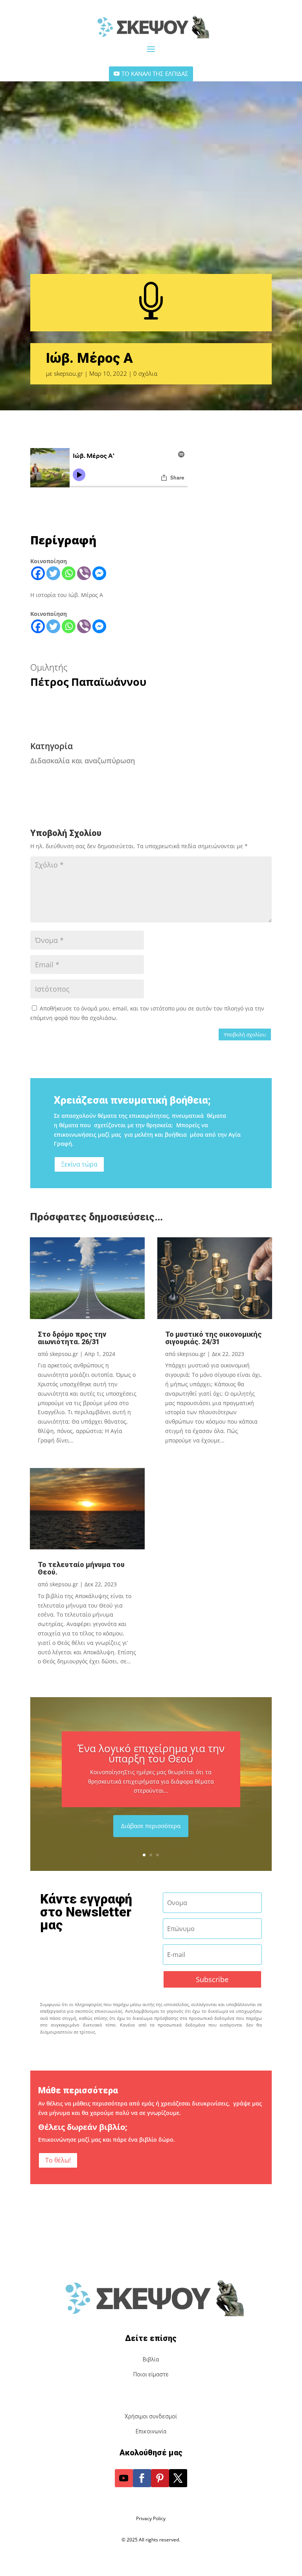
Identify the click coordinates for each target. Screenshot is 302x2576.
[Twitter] (53, 573)
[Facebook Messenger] (99, 573)
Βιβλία (151, 2359)
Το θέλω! (58, 2160)
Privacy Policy (151, 2518)
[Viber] (84, 573)
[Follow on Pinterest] (160, 2478)
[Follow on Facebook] (142, 2478)
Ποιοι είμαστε (151, 2374)
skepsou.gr (68, 373)
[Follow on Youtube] (124, 2478)
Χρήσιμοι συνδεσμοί (151, 2416)
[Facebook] (38, 573)
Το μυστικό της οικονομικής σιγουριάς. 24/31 (213, 1338)
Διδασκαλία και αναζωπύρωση (83, 761)
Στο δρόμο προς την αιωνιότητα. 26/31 (72, 1338)
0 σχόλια (145, 373)
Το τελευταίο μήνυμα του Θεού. (81, 1568)
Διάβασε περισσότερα (151, 1826)
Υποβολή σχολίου (245, 1034)
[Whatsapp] (69, 573)
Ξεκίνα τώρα (79, 1164)
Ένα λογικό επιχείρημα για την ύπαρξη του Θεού (151, 1753)
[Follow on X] (178, 2478)
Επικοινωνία (151, 2431)
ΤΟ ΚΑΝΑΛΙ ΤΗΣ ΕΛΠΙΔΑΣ (155, 73)
